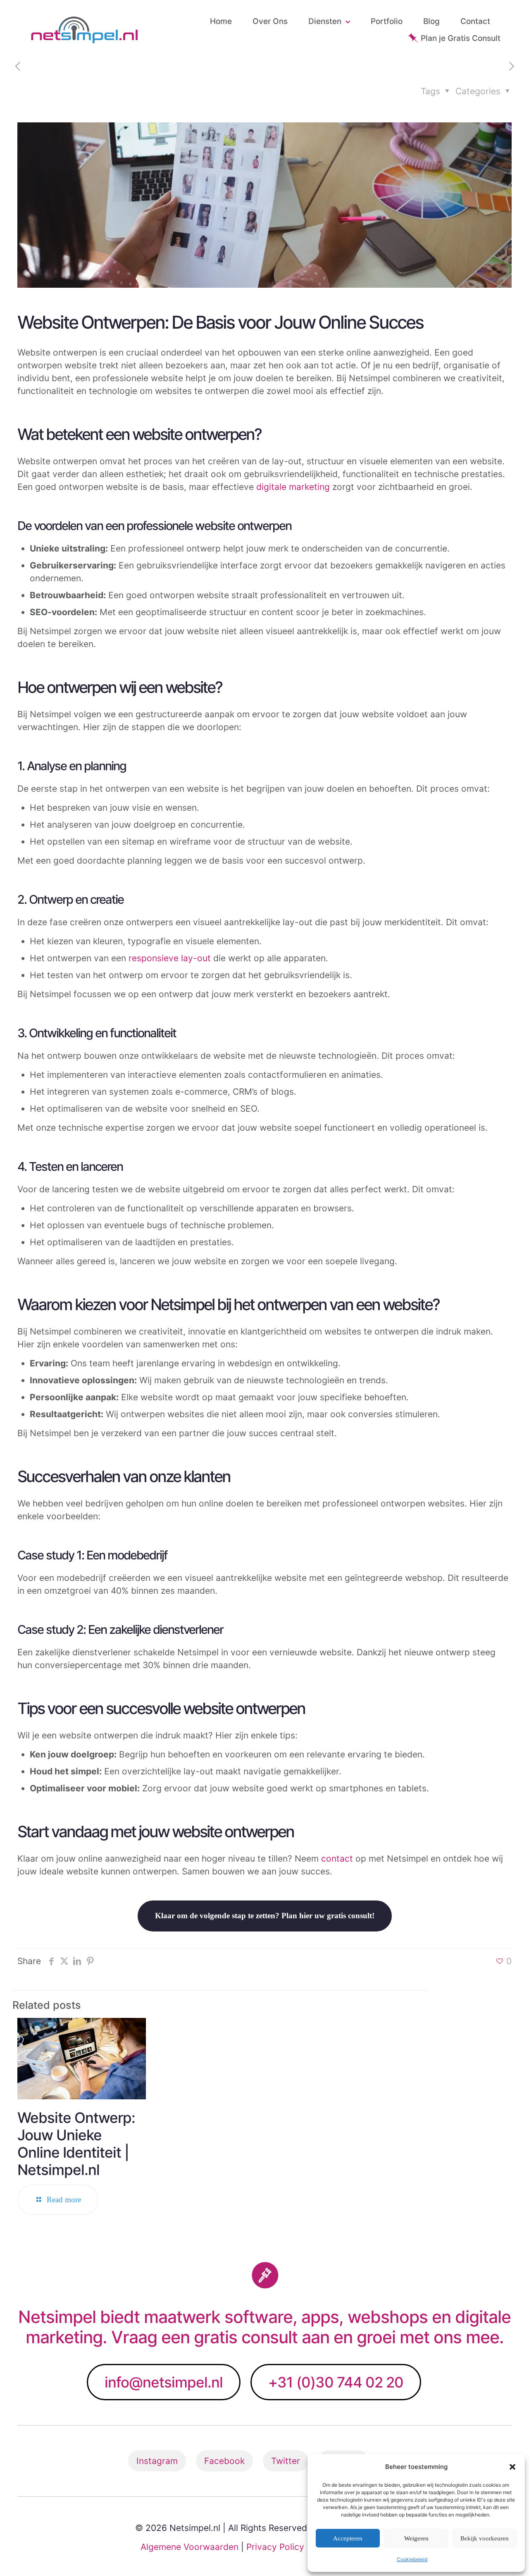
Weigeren (416, 2538)
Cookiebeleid (412, 2559)
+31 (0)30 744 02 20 (336, 2382)
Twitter (286, 2461)
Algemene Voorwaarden (189, 2547)
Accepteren (348, 2538)
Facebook (224, 2461)
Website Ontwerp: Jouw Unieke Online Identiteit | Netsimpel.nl (76, 2144)
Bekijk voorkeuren (485, 2538)
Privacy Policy (275, 2547)
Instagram (157, 2461)
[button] (512, 2467)
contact (337, 1859)
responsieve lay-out (170, 958)
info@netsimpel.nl (164, 2382)
